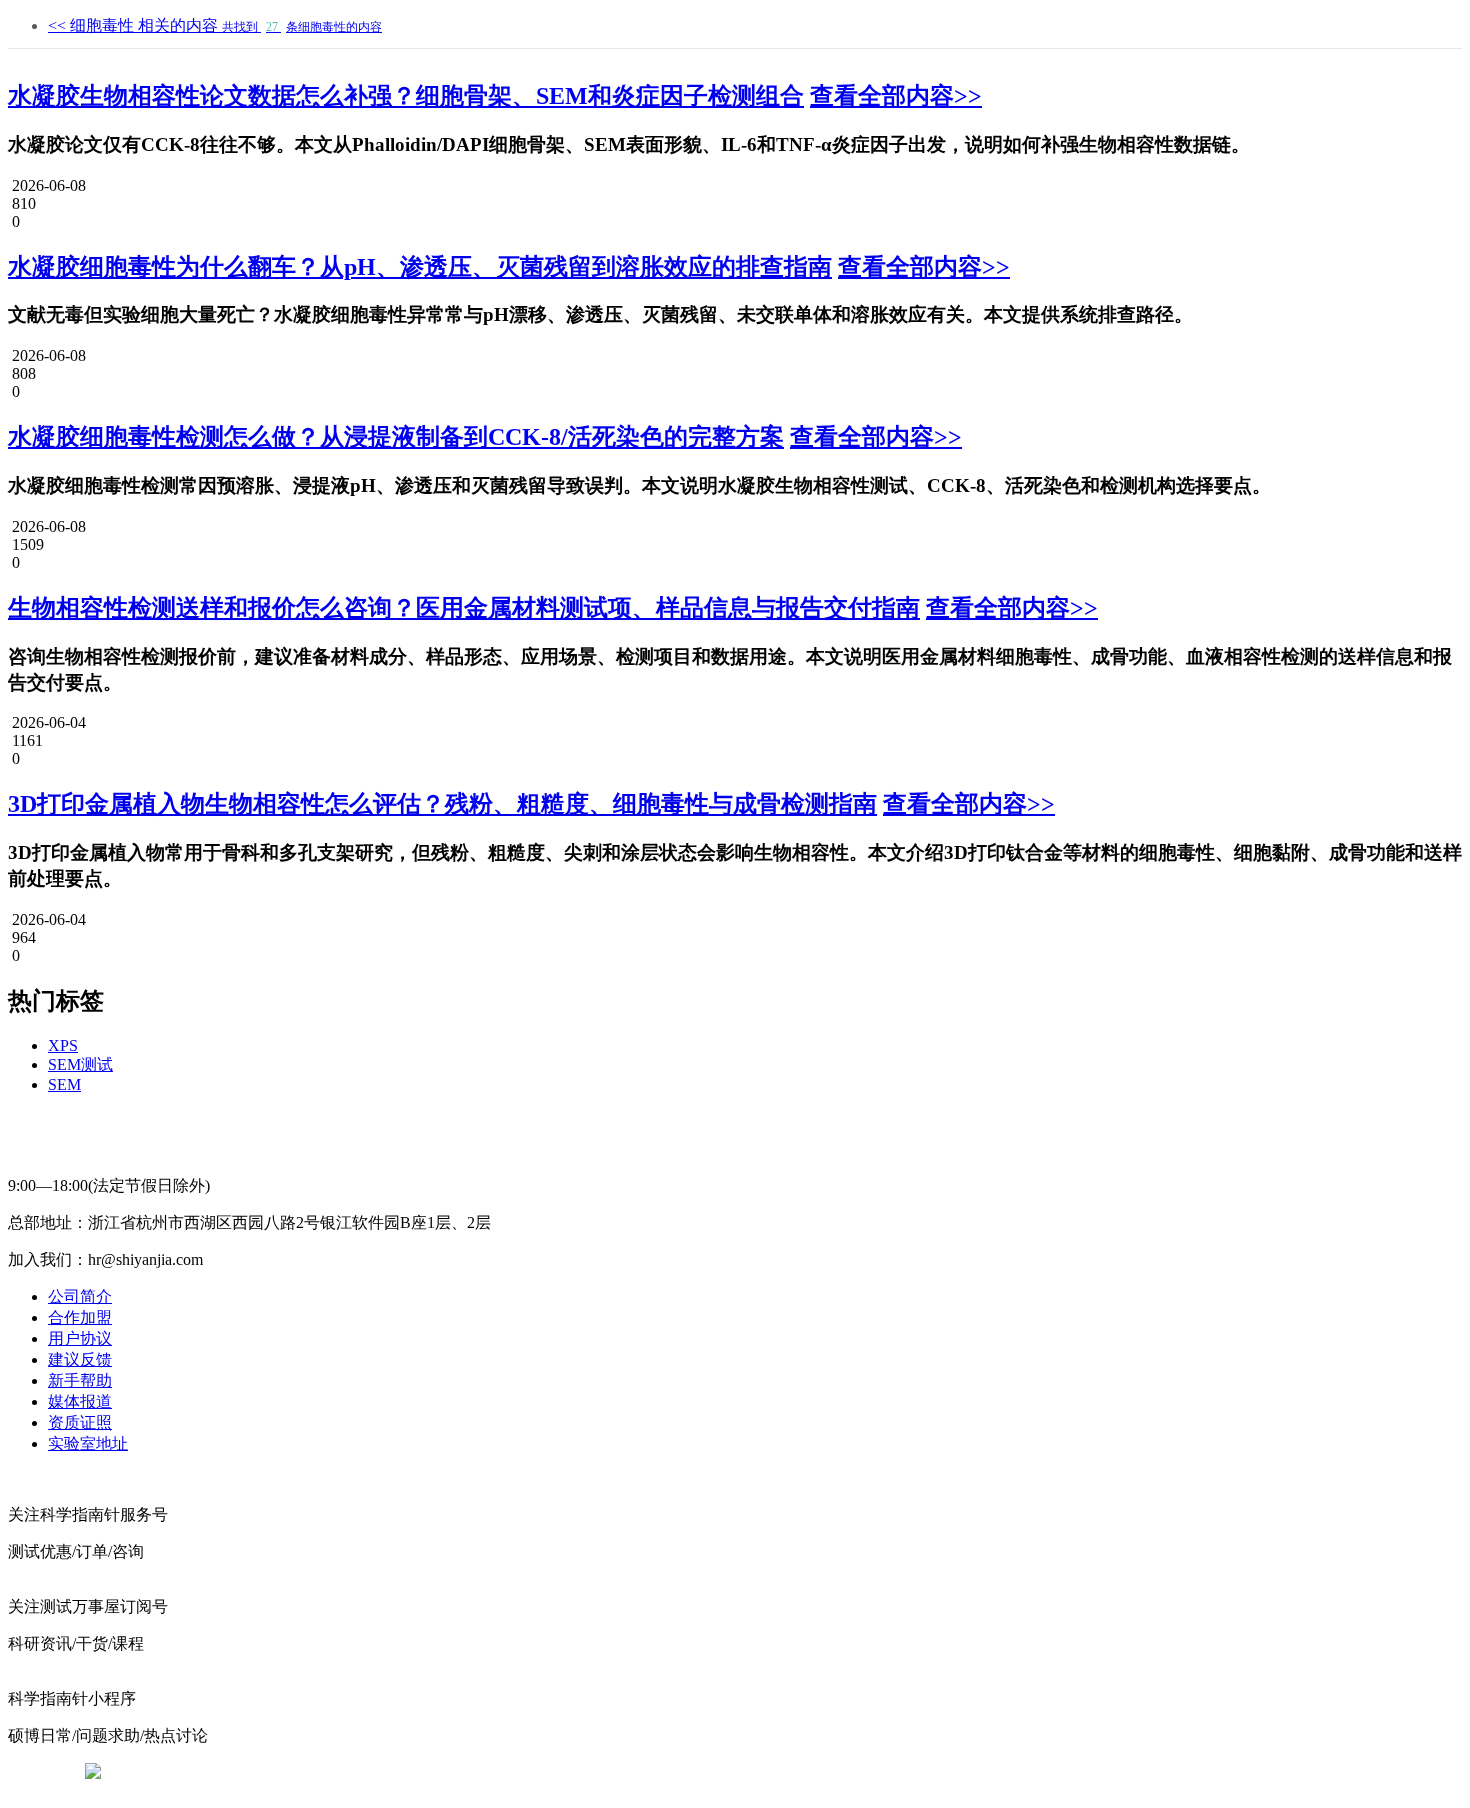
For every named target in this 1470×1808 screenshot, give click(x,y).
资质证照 (80, 1422)
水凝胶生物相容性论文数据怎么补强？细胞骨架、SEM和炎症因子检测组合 (406, 96)
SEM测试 (80, 1064)
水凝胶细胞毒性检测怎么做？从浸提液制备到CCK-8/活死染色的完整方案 (396, 437)
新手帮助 (80, 1380)
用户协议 (80, 1338)
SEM (64, 1084)
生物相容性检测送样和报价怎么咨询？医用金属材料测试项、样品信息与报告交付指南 (464, 608)
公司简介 (80, 1296)
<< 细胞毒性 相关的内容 (215, 25)
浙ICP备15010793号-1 (705, 1772)
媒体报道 (80, 1401)
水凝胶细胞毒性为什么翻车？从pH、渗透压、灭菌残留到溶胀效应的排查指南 (420, 267)
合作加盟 (80, 1317)
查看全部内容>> (896, 96)
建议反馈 (80, 1359)
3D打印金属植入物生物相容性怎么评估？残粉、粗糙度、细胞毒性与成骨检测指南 (442, 804)
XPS (63, 1045)
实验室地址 (88, 1443)
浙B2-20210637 (570, 1772)
